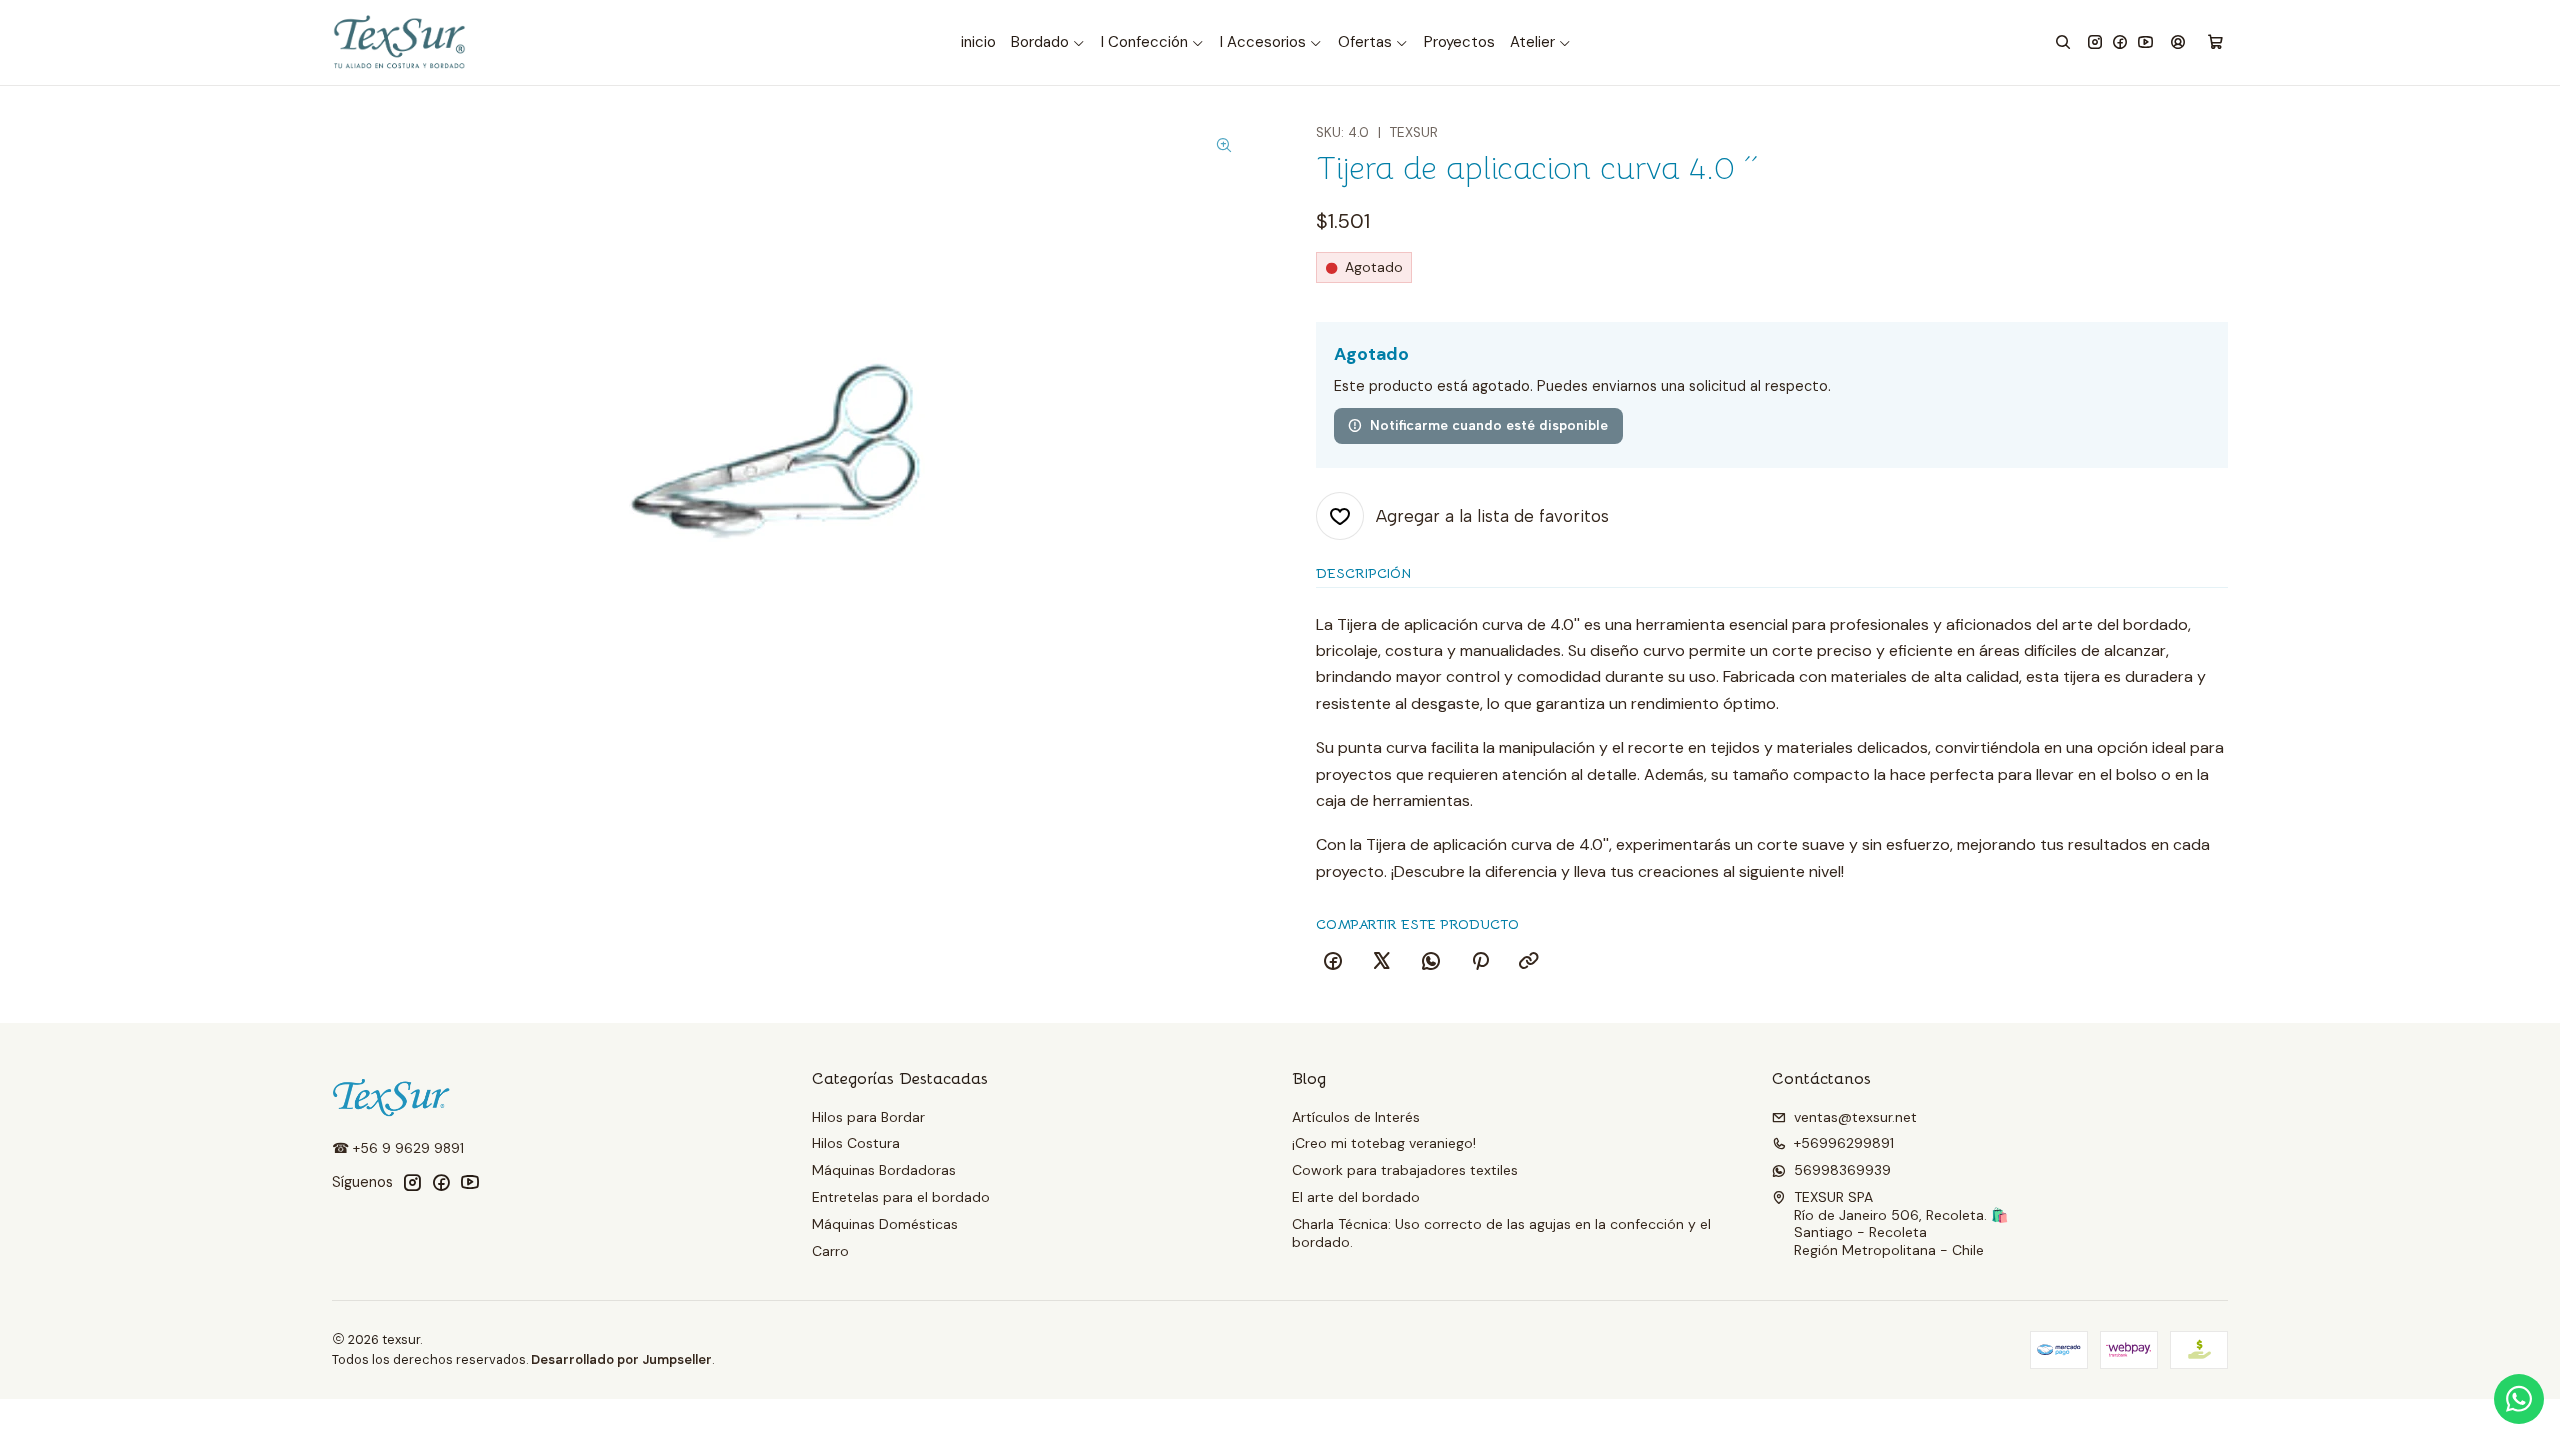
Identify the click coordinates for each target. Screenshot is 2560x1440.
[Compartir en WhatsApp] (1431, 962)
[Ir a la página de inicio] (401, 42)
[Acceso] (2178, 42)
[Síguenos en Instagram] (2095, 42)
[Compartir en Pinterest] (1480, 962)
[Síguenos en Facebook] (2120, 42)
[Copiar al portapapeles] (1529, 962)
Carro (830, 1251)
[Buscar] (2063, 42)
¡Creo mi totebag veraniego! (1384, 1143)
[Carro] (2215, 43)
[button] (1048, 43)
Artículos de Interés (1356, 1117)
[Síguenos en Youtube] (2145, 42)
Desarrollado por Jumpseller (621, 1359)
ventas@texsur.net (1855, 1117)
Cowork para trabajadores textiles (1405, 1170)
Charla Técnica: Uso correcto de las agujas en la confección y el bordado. (1501, 1233)
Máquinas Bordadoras (884, 1170)
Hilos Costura (856, 1143)
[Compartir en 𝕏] (1382, 962)
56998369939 (1842, 1170)
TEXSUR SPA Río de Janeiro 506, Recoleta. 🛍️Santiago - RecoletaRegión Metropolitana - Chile (1901, 1223)
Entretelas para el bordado (901, 1197)
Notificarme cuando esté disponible (1489, 425)
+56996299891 (1844, 1143)
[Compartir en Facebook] (1333, 962)
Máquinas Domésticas (885, 1224)
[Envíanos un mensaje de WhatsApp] (2519, 1399)
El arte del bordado (1356, 1197)
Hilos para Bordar (868, 1117)
